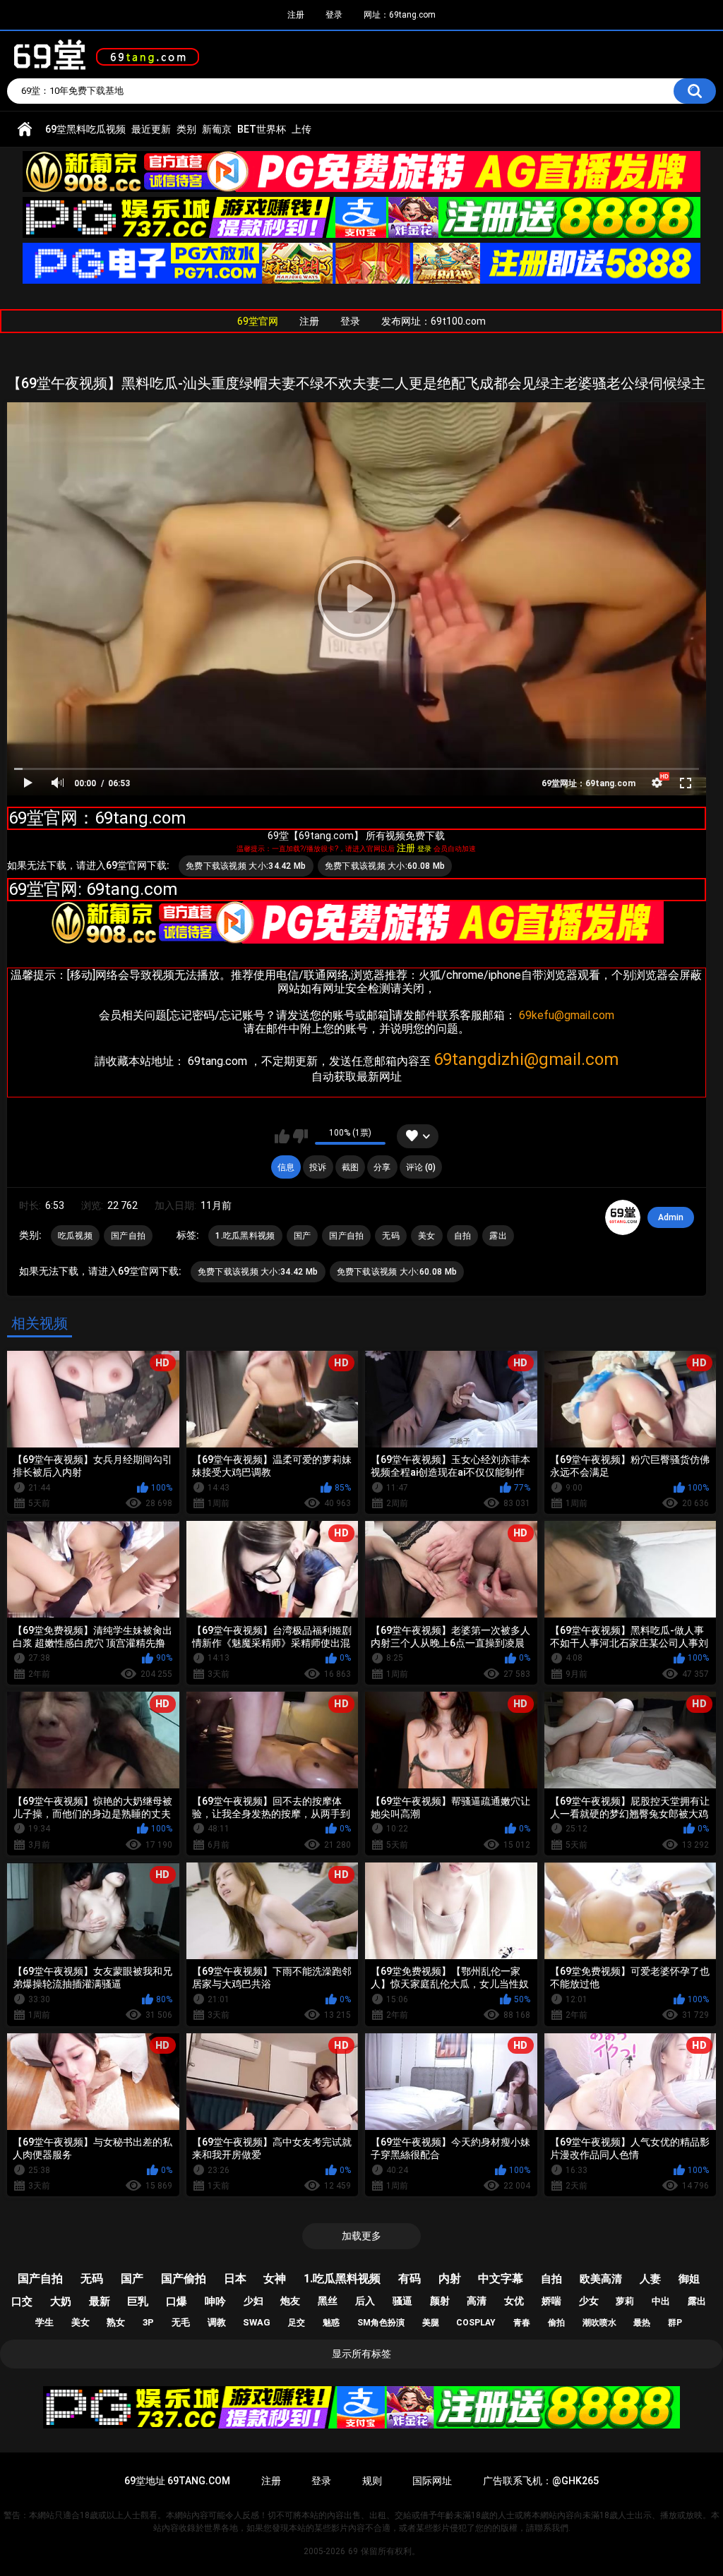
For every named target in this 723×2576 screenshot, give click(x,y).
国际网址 (432, 2481)
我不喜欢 (300, 1136)
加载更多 (361, 2236)
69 (353, 2551)
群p (675, 2323)
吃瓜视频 (75, 1236)
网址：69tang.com (400, 15)
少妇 (253, 2301)
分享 (382, 1167)
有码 (410, 2279)
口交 (22, 2301)
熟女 (116, 2322)
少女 (589, 2301)
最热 (642, 2323)
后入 (365, 2301)
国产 (303, 1236)
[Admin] (623, 1217)
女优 (514, 2301)
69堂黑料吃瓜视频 (85, 129)
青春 (522, 2323)
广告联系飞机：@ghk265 (541, 2481)
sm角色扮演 (381, 2323)
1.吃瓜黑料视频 (245, 1236)
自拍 (463, 1236)
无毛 (181, 2322)
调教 (217, 2322)
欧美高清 (601, 2279)
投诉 (318, 1167)
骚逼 (402, 2301)
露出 (498, 1236)
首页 (25, 130)
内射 (450, 2279)
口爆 (177, 2301)
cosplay (476, 2323)
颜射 (440, 2301)
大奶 (61, 2301)
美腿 (431, 2323)
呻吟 (215, 2301)
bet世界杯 (262, 129)
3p (148, 2322)
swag (257, 2322)
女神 (275, 2279)
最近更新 (151, 129)
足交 (297, 2323)
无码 (391, 1236)
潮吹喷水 (599, 2323)
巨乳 (138, 2301)
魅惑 (331, 2323)
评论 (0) (421, 1167)
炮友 (290, 2301)
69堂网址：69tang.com (588, 783)
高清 (477, 2301)
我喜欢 (282, 1136)
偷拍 (556, 2323)
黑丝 (328, 2301)
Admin (671, 1217)
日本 (235, 2279)
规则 (372, 2481)
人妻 (650, 2279)
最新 (100, 2301)
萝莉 (625, 2301)
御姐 (689, 2279)
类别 (186, 129)
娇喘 (551, 2301)
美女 (427, 1236)
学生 (44, 2322)
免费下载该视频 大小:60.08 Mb (385, 866)
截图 (350, 1167)
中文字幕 (501, 2279)
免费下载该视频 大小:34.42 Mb (246, 866)
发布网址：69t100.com (434, 321)
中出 (661, 2301)
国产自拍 (128, 1236)
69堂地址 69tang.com (177, 2481)
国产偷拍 (184, 2279)
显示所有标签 (361, 2354)
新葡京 (217, 129)
